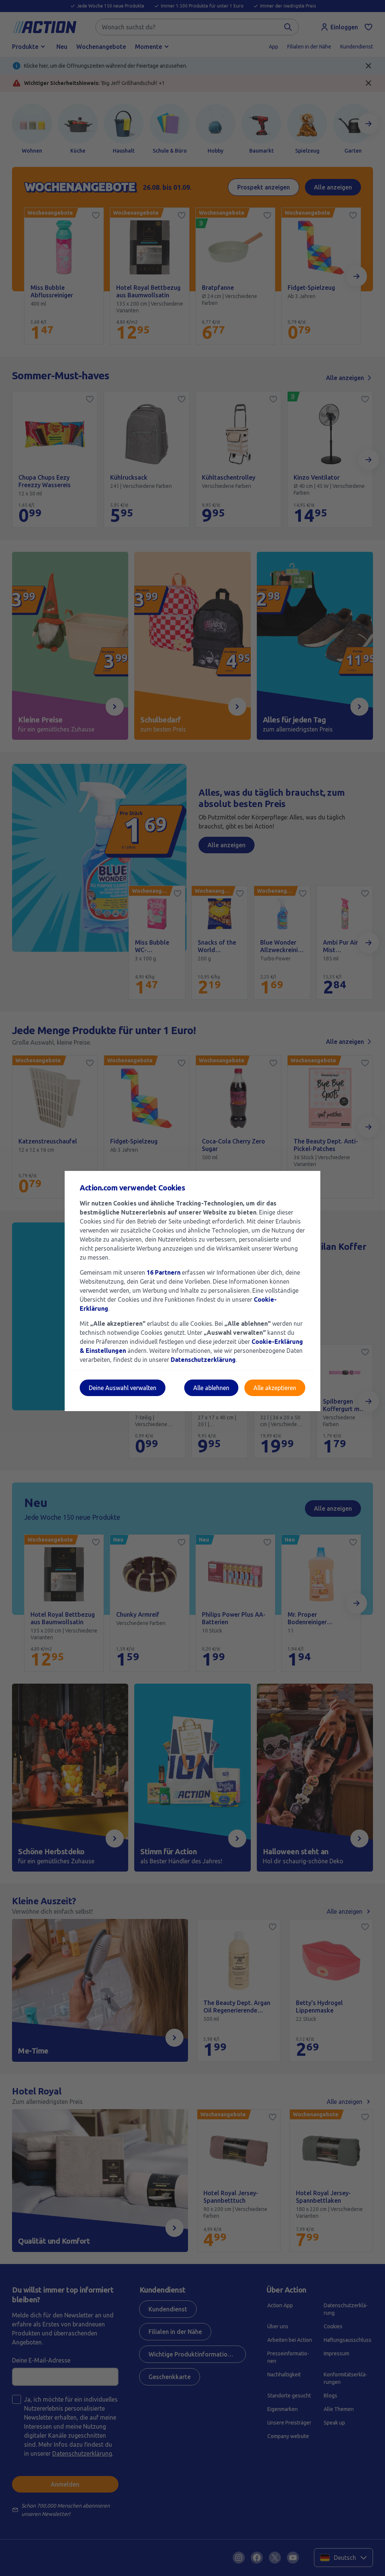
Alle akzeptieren (275, 1388)
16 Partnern (164, 1272)
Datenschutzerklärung (203, 1360)
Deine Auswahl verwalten (123, 1388)
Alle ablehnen (211, 1388)
